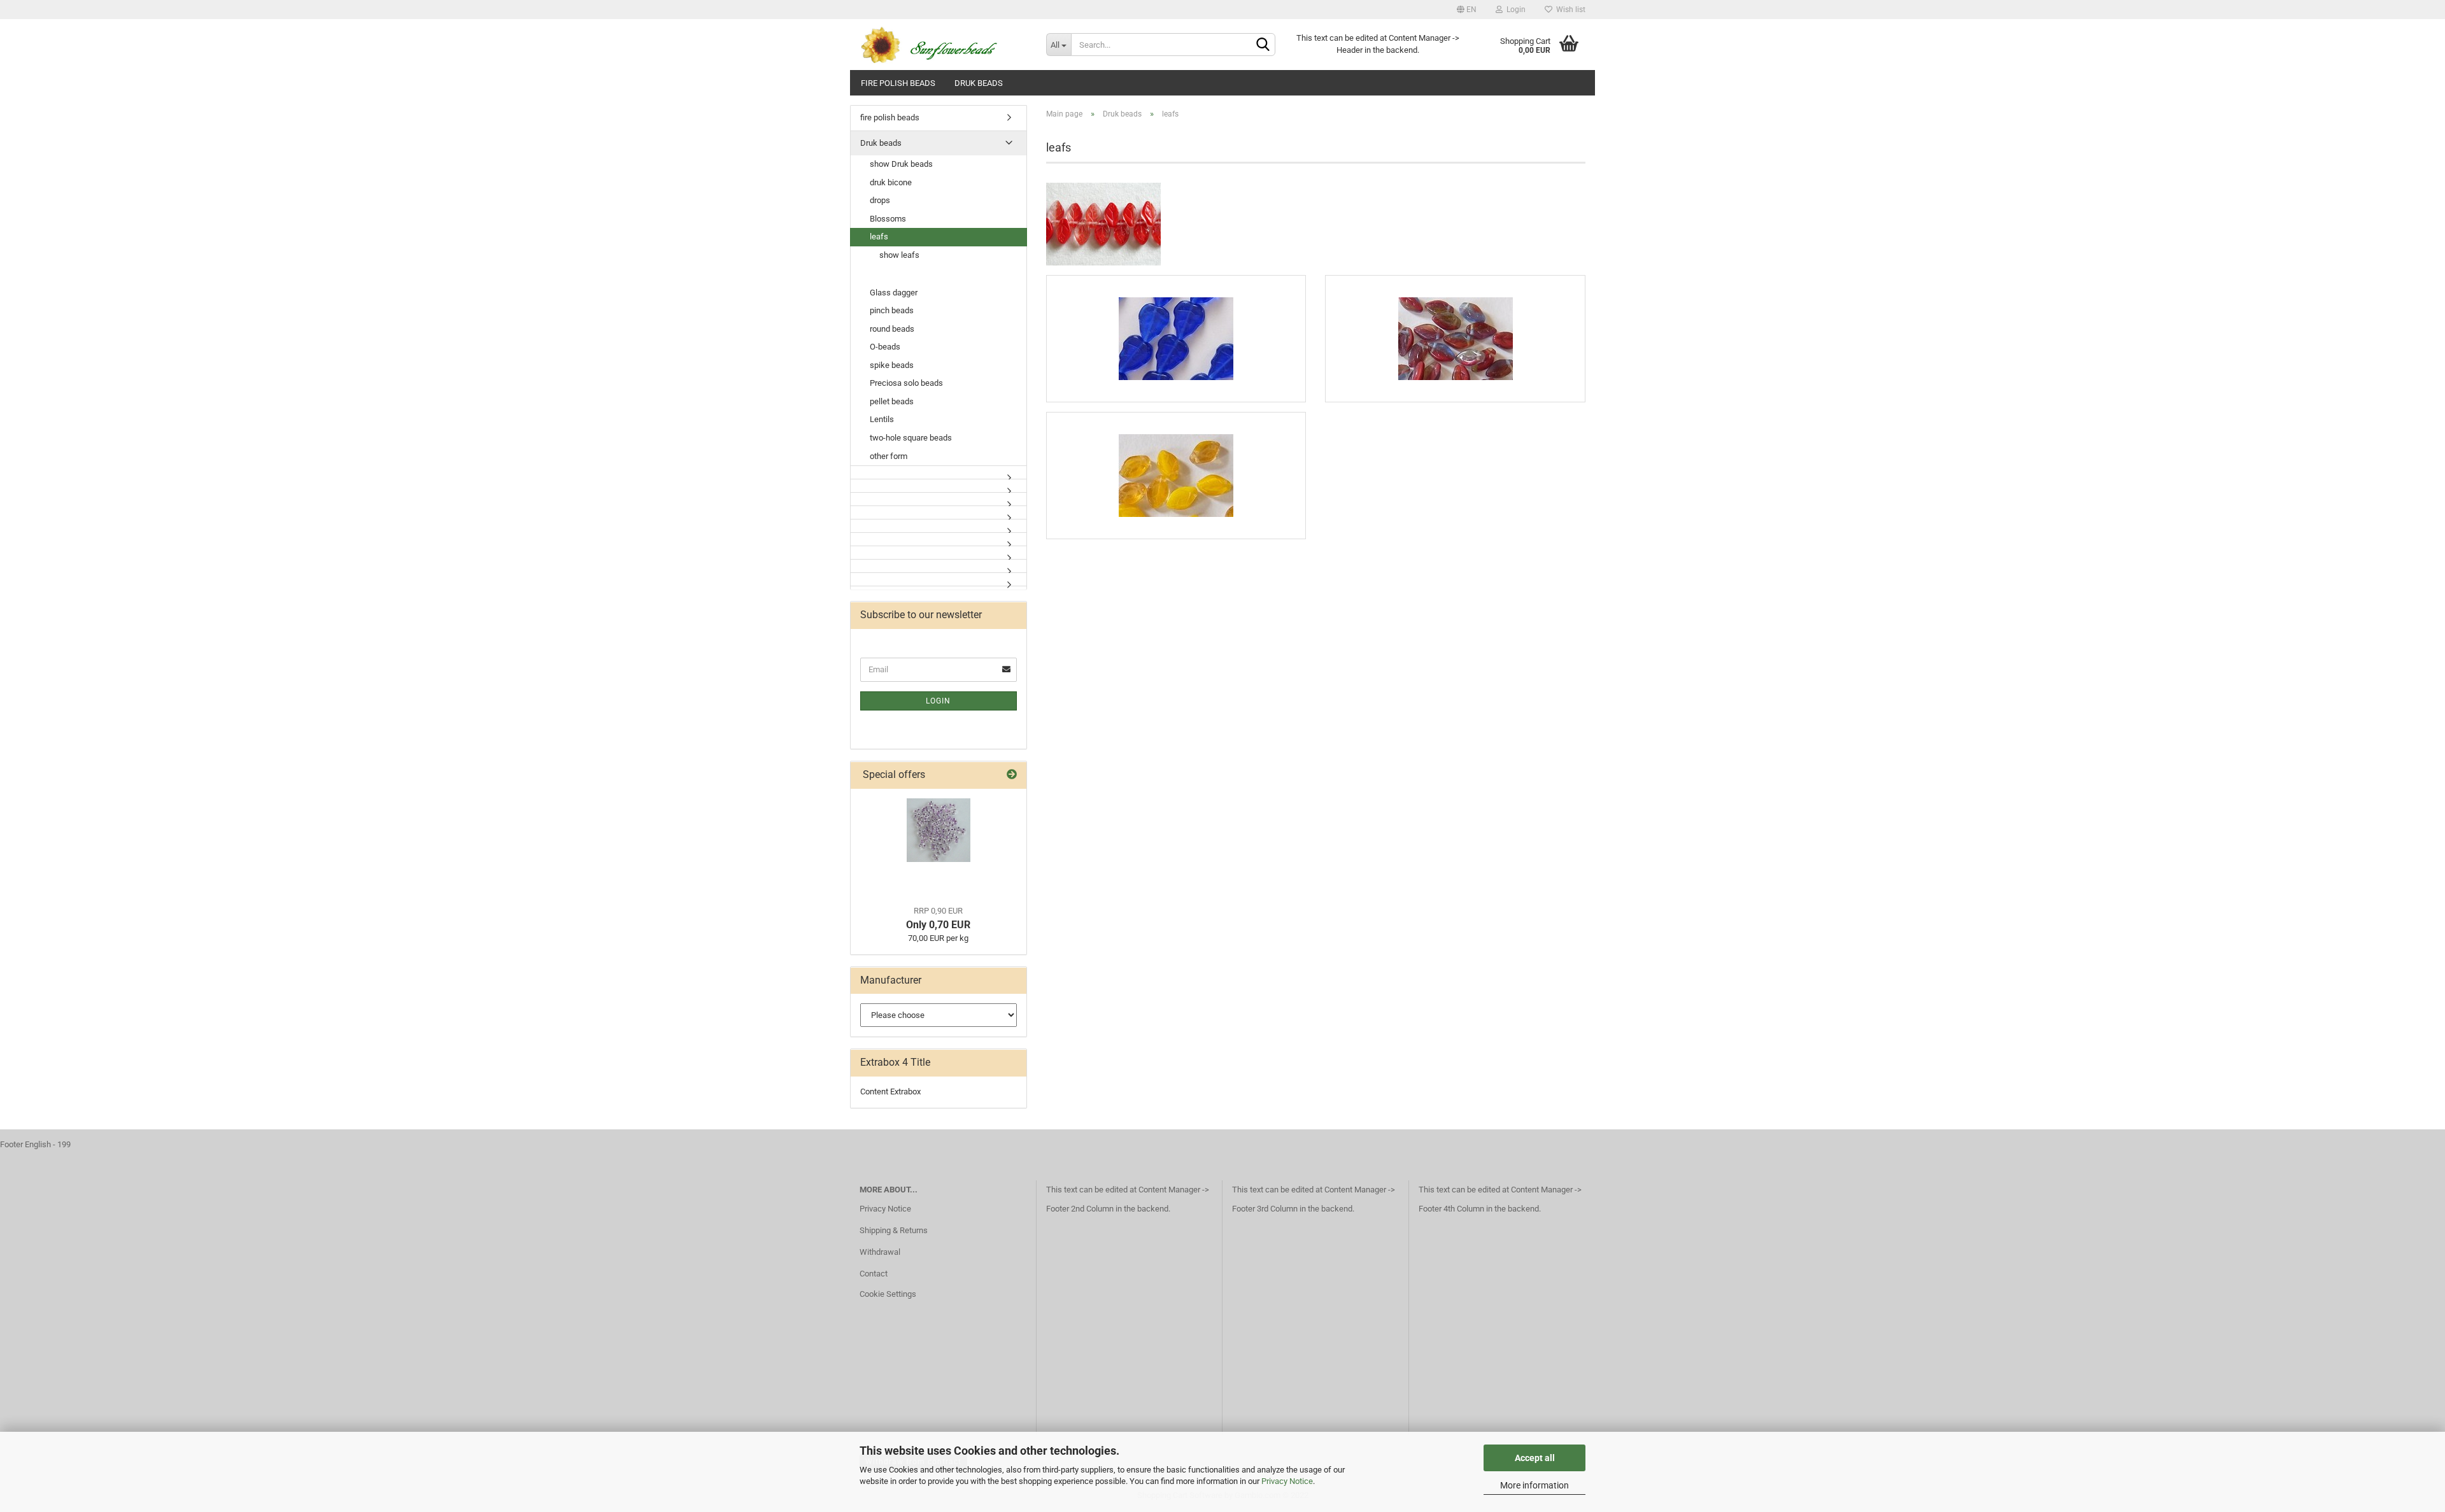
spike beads (892, 365)
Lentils (882, 419)
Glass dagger (894, 293)
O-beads (885, 347)
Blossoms (888, 219)
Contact (874, 1274)
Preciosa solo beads (906, 383)
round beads (892, 329)
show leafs (899, 255)
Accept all (1535, 1458)
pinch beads (892, 310)
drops (880, 200)
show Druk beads (901, 164)
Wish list (1569, 10)
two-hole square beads (911, 438)
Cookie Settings (888, 1294)
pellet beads (892, 401)
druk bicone (891, 182)
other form (889, 456)
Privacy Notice (1287, 1481)
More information (1534, 1485)
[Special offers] (1012, 775)
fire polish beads (898, 83)
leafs (879, 237)
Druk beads (979, 83)
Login (1514, 10)
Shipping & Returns (894, 1230)
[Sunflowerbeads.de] (943, 45)
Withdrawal (880, 1252)
